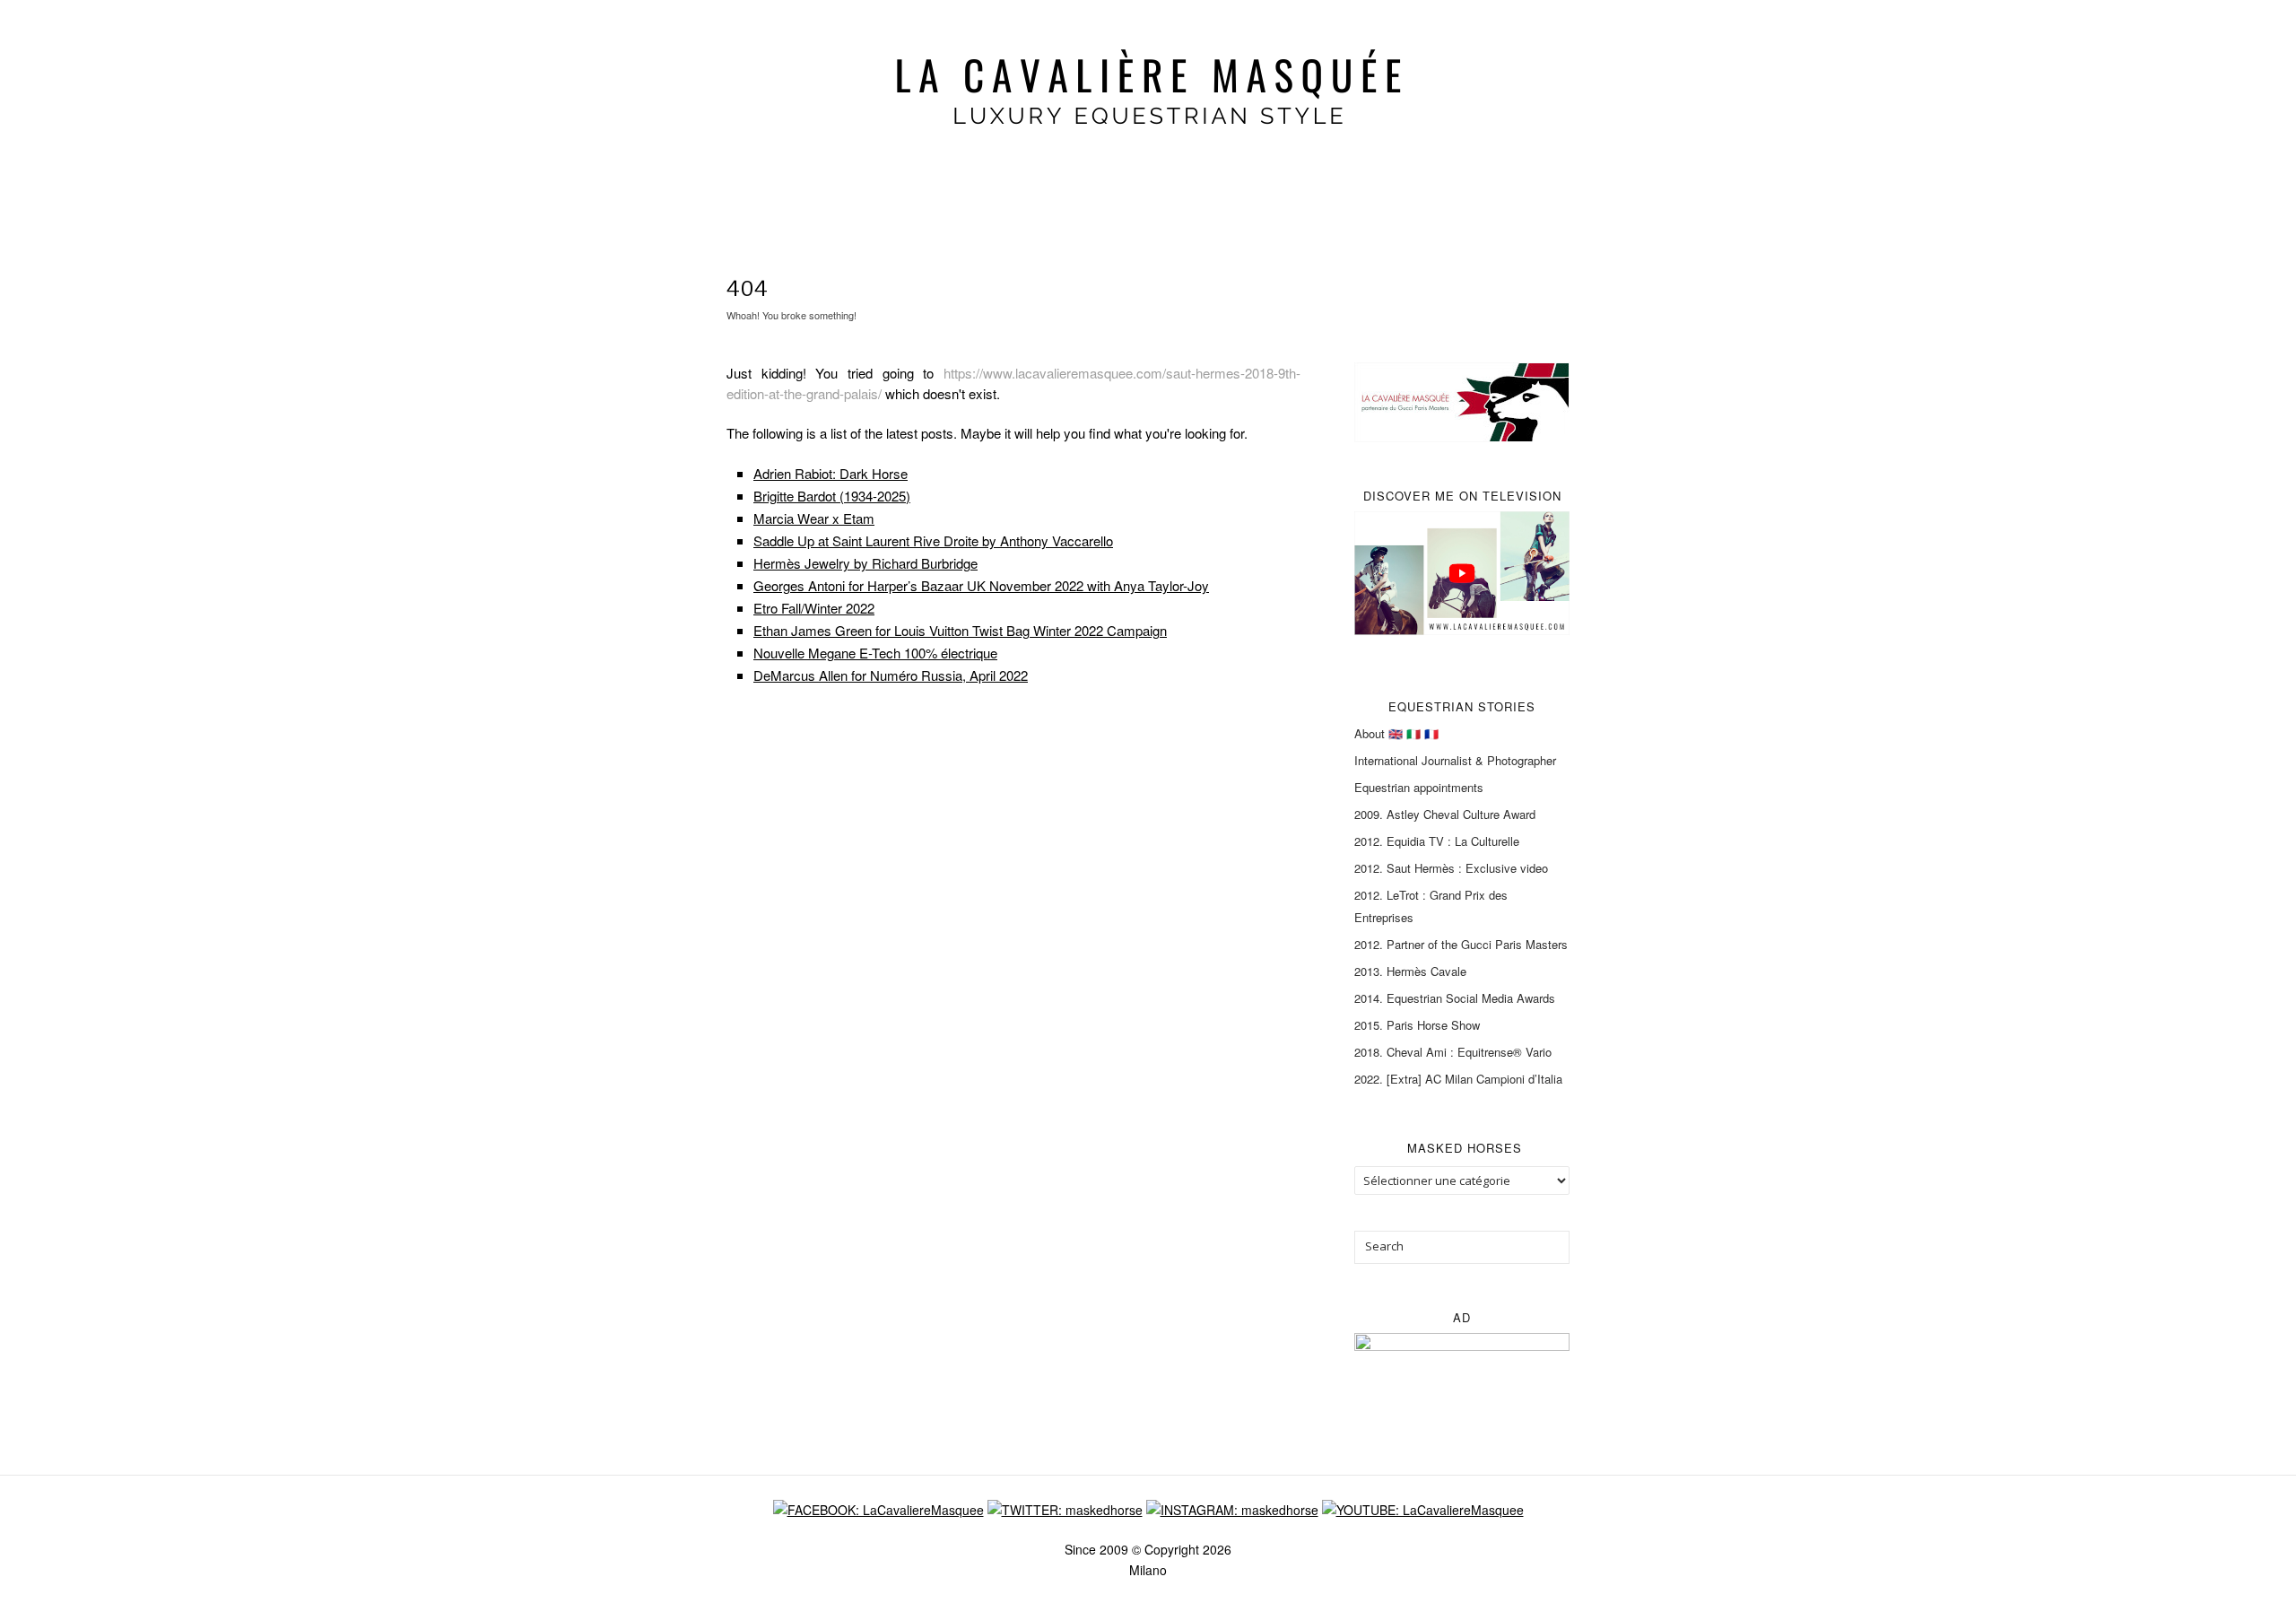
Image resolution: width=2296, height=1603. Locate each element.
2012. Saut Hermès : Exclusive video (1451, 868)
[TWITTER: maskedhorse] (1065, 1508)
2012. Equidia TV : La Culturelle (1437, 841)
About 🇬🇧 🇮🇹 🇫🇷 (1396, 733)
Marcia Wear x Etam (814, 518)
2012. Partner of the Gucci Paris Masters (1461, 944)
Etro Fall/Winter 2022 (814, 608)
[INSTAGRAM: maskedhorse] (1232, 1508)
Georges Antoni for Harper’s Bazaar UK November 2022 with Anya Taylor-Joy (981, 585)
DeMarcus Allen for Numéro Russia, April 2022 (891, 675)
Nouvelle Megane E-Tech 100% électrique (875, 653)
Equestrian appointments (1419, 787)
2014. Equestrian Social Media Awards (1455, 998)
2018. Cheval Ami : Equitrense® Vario (1453, 1052)
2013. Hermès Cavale (1410, 971)
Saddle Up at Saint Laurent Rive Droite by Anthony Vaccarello (933, 540)
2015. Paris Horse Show (1417, 1025)
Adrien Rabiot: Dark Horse (831, 473)
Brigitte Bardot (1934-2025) (832, 496)
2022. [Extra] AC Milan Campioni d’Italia (1458, 1079)
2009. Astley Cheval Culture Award (1445, 814)
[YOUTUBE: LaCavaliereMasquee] (1423, 1508)
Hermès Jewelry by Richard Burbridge (865, 563)
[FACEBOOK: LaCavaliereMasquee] (878, 1508)
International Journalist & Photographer (1455, 760)
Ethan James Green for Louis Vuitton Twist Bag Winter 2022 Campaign (960, 630)
